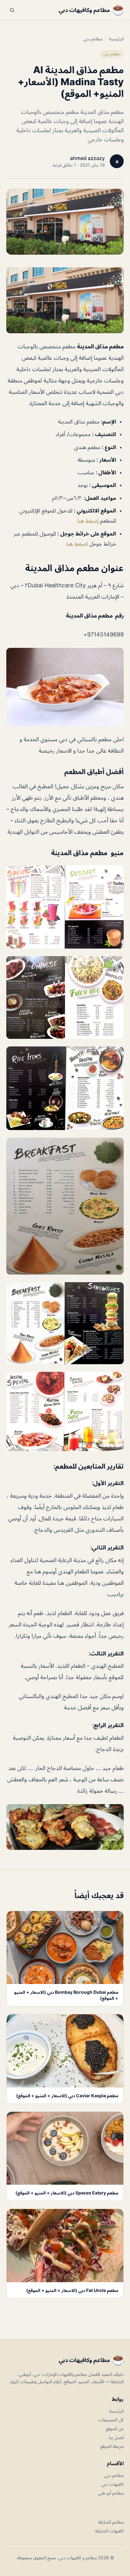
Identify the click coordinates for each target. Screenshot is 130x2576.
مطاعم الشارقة (111, 2522)
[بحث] (12, 10)
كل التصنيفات (111, 2420)
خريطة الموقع (112, 2446)
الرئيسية (116, 39)
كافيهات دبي (112, 2484)
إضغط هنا (89, 521)
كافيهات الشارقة (109, 2531)
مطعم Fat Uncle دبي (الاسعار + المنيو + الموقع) (72, 2290)
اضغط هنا (77, 544)
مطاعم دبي (93, 39)
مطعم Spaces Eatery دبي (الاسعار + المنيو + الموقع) (67, 2193)
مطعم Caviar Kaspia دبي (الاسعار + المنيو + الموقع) (67, 2096)
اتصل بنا (116, 2437)
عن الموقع (115, 2428)
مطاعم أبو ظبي (111, 2493)
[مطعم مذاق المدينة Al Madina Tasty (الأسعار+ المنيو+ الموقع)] (65, 300)
